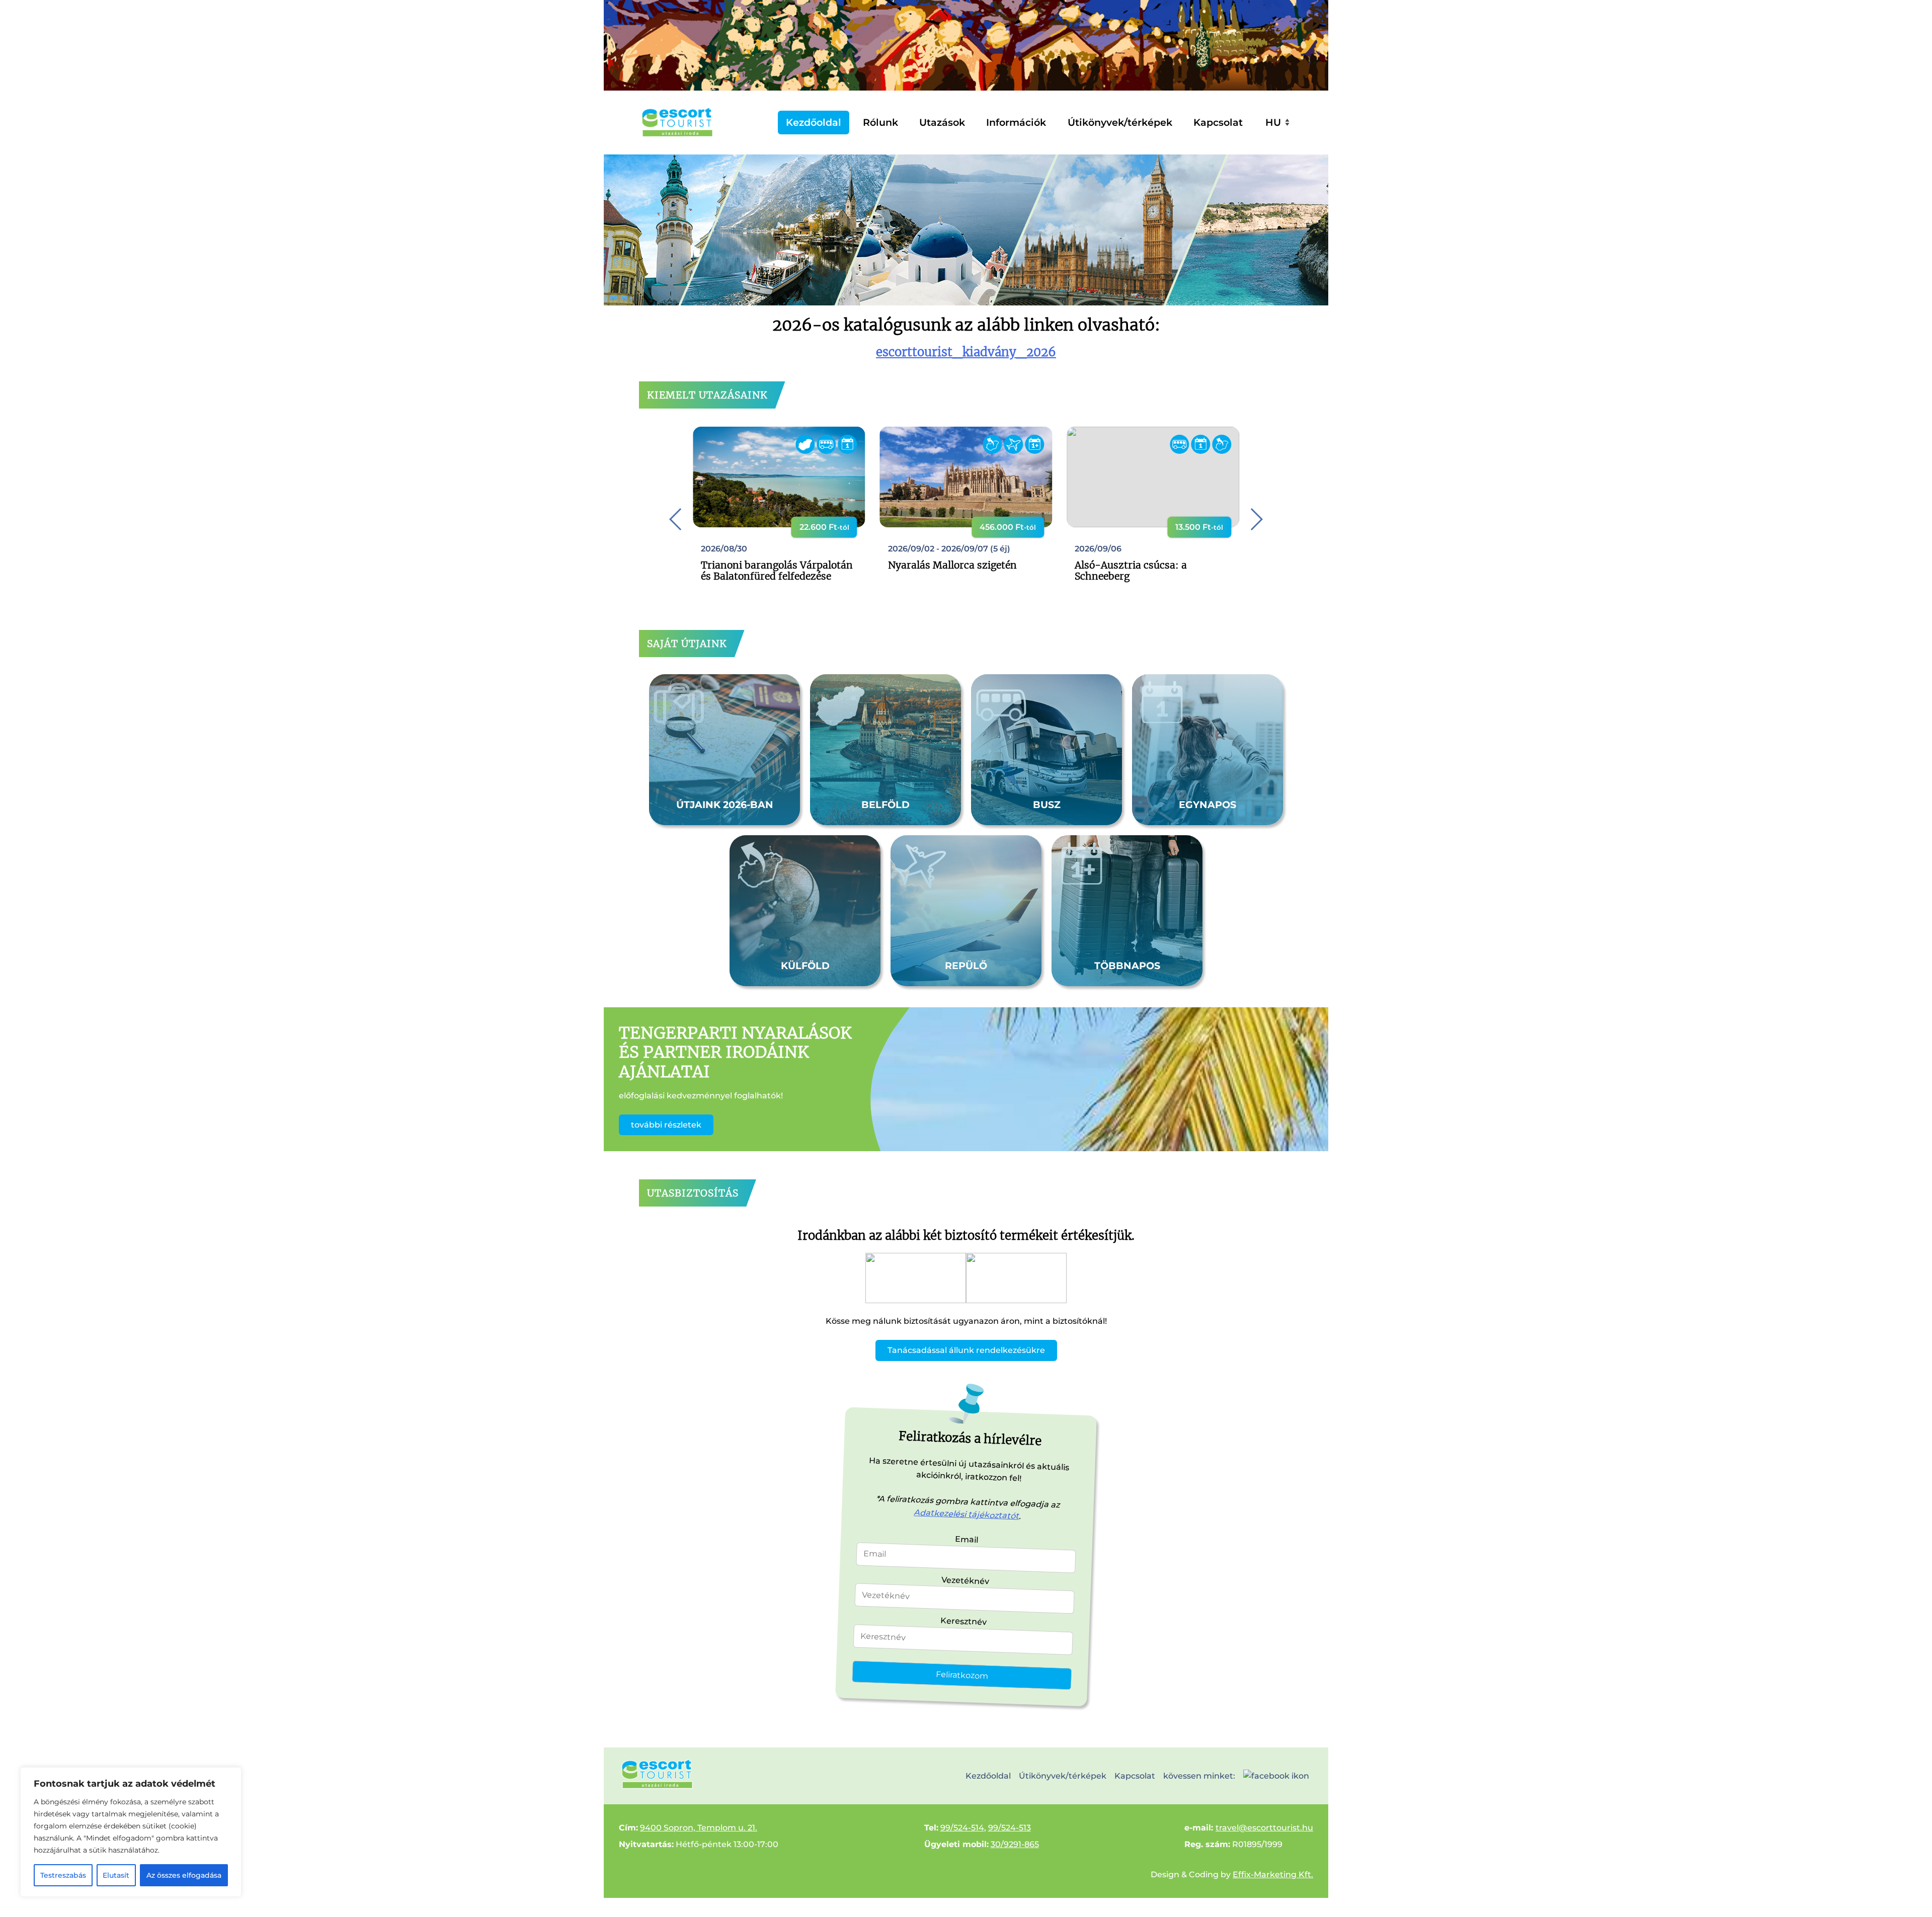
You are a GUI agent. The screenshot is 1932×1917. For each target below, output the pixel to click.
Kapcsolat (1218, 122)
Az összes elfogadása (184, 1875)
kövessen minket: (1199, 1776)
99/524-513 (1010, 1828)
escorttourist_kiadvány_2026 (966, 352)
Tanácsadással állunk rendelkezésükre (966, 1350)
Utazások (942, 122)
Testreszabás (63, 1875)
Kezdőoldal (814, 122)
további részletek (666, 1125)
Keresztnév (964, 1621)
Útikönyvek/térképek (1120, 122)
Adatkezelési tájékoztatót (967, 1514)
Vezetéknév (965, 1580)
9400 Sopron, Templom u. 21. (699, 1828)
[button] (1256, 519)
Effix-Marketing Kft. (1273, 1874)
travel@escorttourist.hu (1264, 1828)
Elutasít (116, 1875)
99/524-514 (962, 1828)
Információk (1016, 122)
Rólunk (880, 122)
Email (967, 1539)
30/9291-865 (1015, 1844)
